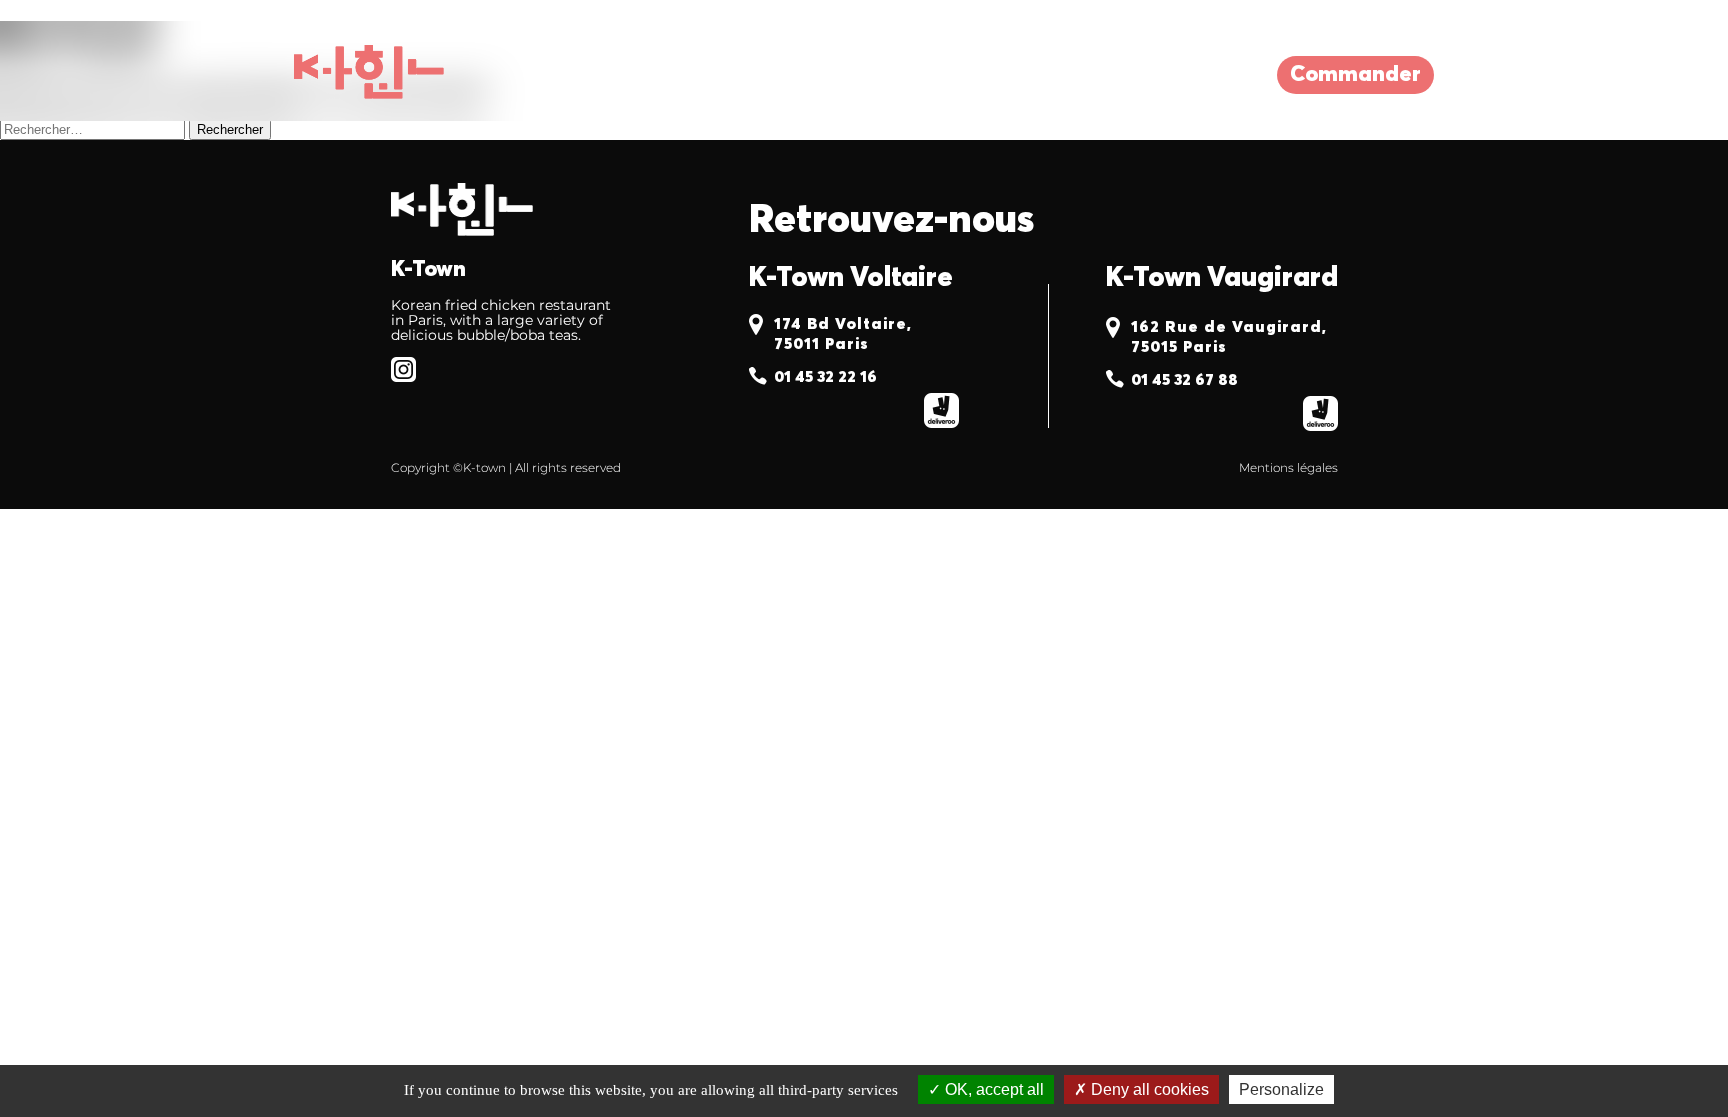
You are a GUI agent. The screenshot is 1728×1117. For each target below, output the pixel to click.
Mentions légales (1288, 467)
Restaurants (616, 75)
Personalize (1281, 1089)
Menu (764, 75)
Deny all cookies (1148, 1089)
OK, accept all (992, 1089)
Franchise (900, 75)
